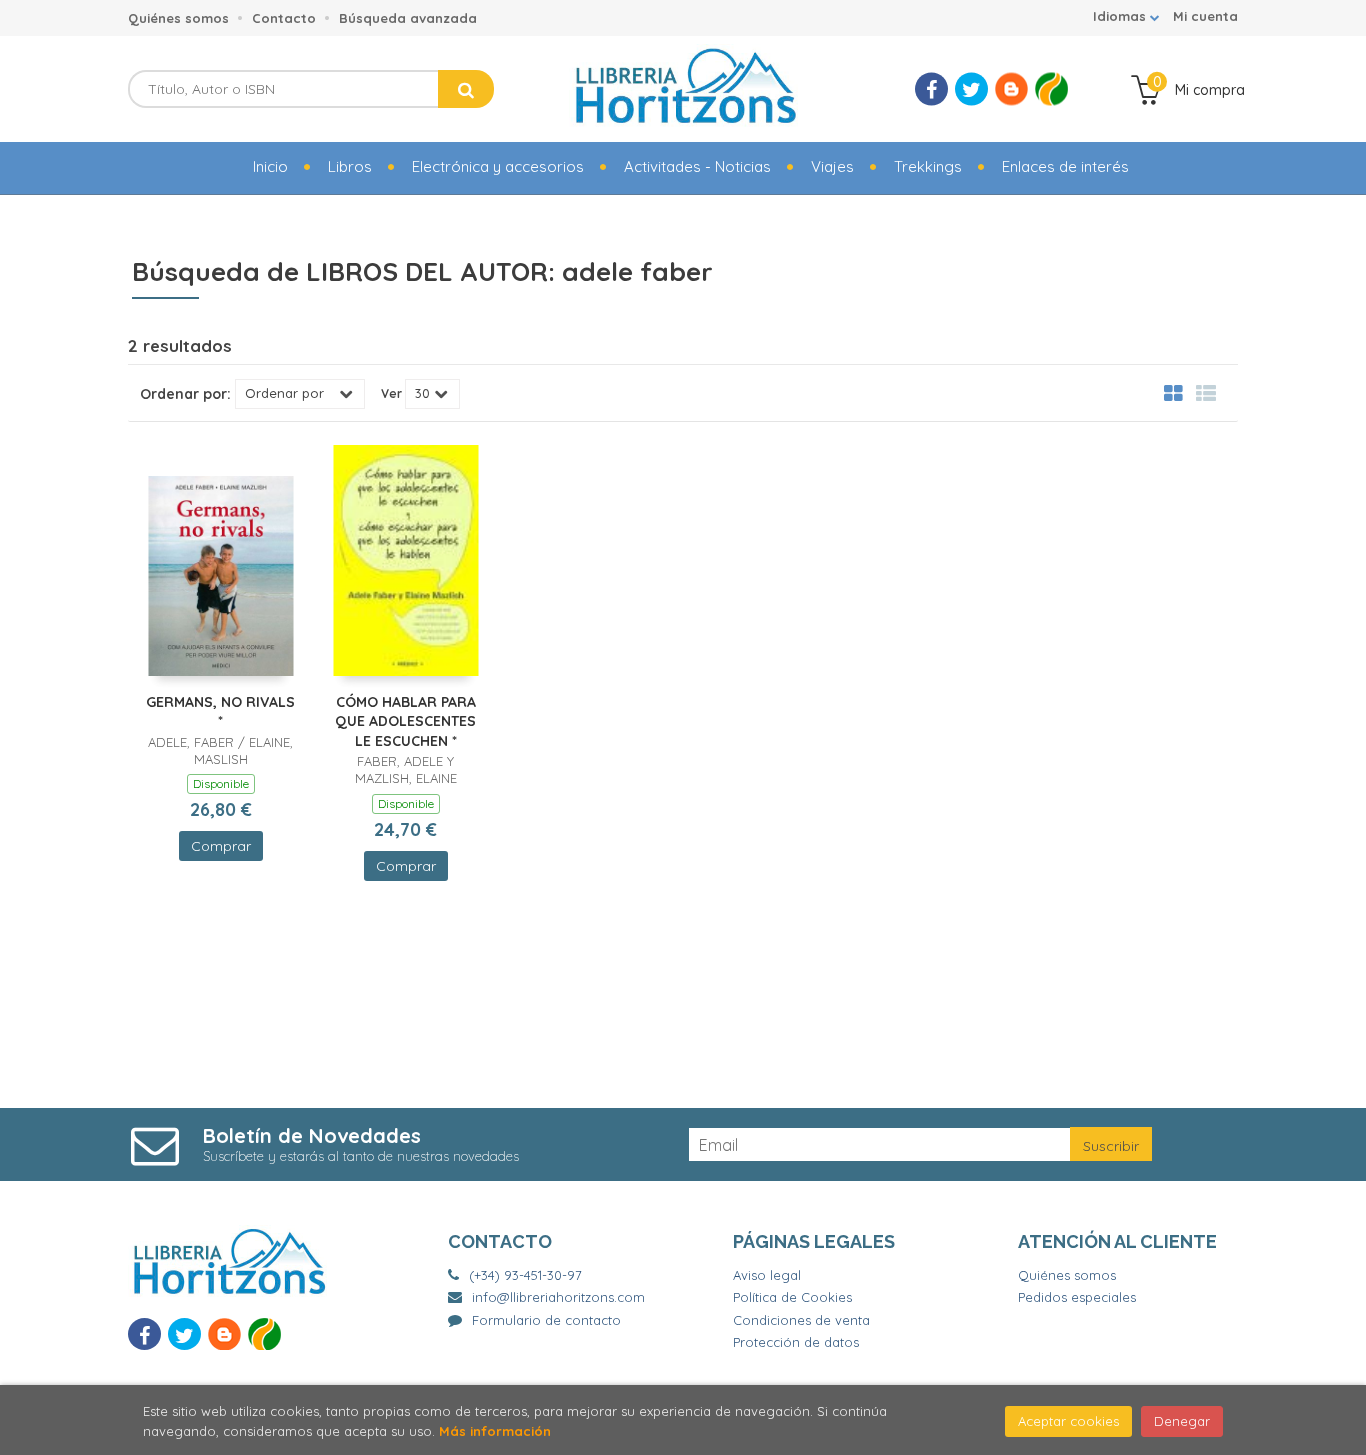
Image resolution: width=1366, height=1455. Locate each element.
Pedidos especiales (1077, 1297)
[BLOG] (1011, 89)
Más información (495, 1431)
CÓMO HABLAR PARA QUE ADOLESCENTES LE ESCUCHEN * (405, 721)
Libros (350, 166)
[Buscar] (466, 89)
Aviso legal (767, 1275)
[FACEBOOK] (931, 89)
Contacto (284, 18)
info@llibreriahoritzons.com (558, 1297)
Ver (391, 394)
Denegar (1182, 1421)
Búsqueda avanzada (408, 18)
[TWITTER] (971, 89)
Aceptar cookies (1068, 1421)
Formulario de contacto (546, 1320)
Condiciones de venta (801, 1320)
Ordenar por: (185, 394)
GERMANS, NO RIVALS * (220, 712)
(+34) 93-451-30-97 (525, 1275)
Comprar (221, 846)
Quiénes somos (178, 18)
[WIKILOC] (1051, 89)
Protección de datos (796, 1342)
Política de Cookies (792, 1297)
